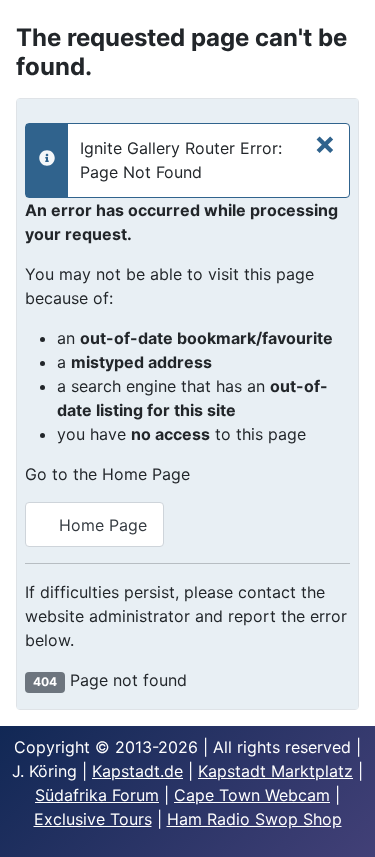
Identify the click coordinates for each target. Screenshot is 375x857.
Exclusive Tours (93, 819)
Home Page (100, 525)
